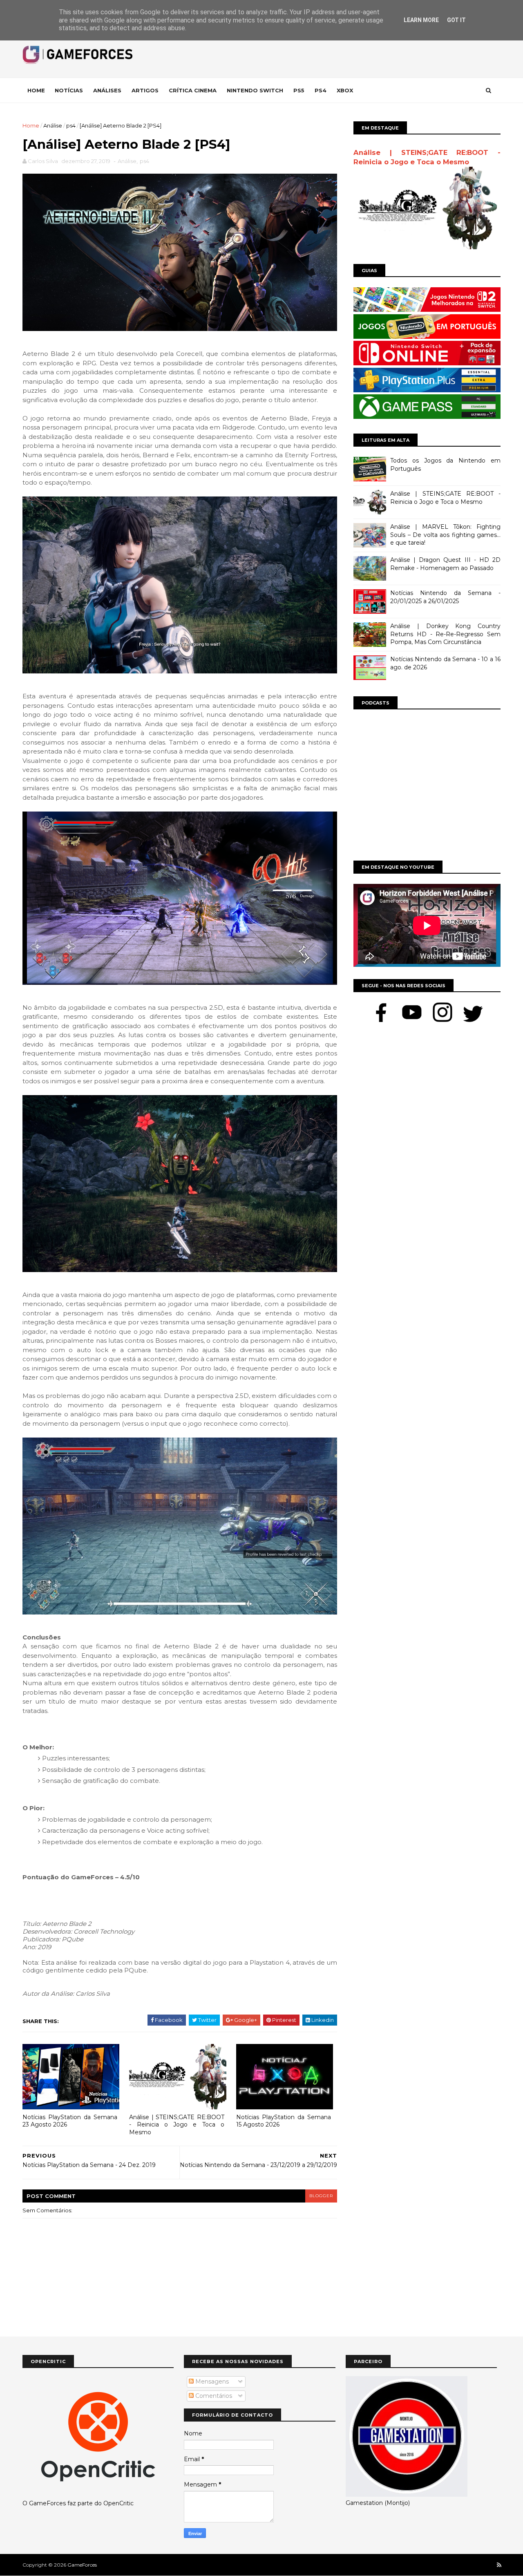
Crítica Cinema (193, 90)
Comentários (213, 2396)
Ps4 (321, 90)
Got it (456, 20)
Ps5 (299, 90)
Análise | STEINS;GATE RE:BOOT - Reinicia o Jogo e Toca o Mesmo (177, 2125)
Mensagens (211, 2381)
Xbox (345, 90)
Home (36, 90)
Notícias (69, 90)
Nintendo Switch (255, 90)
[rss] (499, 2565)
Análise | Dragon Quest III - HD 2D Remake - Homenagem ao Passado (445, 564)
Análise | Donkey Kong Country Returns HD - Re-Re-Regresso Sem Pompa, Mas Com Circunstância (445, 634)
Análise (53, 125)
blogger (321, 2196)
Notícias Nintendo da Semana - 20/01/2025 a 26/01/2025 (445, 597)
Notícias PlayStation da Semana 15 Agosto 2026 (284, 2121)
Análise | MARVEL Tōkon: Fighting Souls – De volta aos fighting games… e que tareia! (445, 535)
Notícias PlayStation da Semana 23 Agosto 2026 (70, 2121)
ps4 (71, 125)
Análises (107, 90)
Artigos (145, 90)
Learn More (421, 20)
